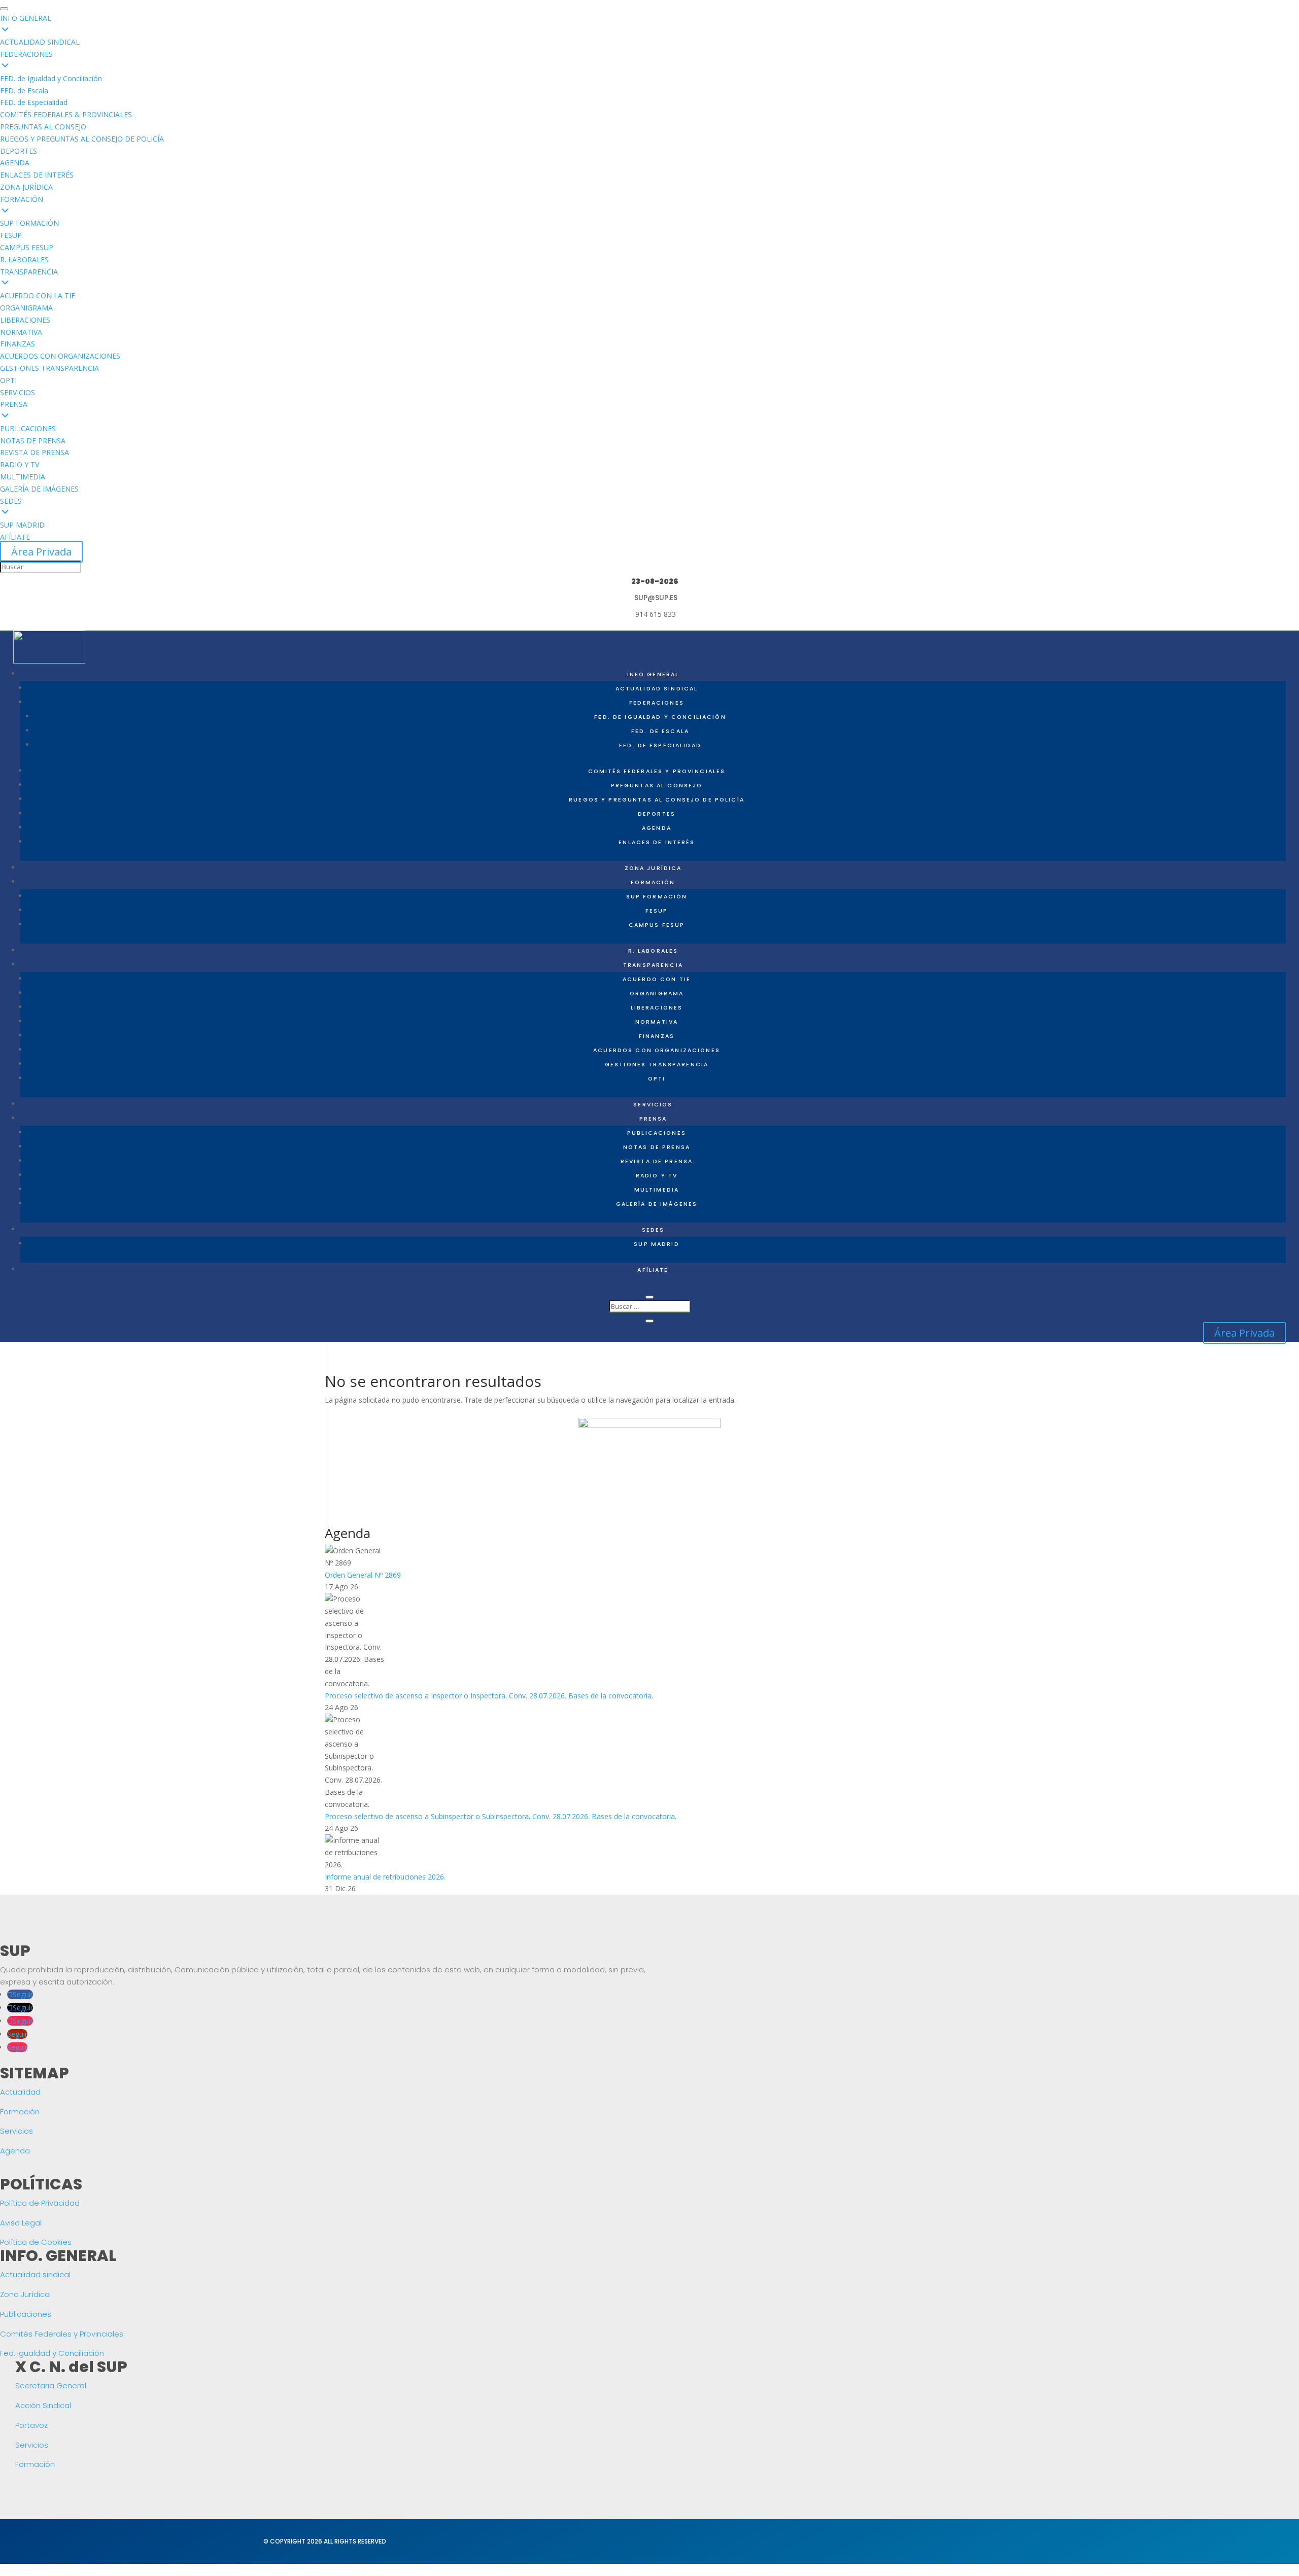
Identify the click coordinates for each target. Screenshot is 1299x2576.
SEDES (653, 1230)
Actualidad (20, 2092)
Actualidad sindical (35, 2274)
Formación (20, 2112)
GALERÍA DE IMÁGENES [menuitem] (39, 489)
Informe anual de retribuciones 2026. (385, 1877)
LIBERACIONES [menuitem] (25, 320)
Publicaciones (657, 1133)
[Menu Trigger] (4, 9)
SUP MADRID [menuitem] (22, 525)
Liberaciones (657, 1008)
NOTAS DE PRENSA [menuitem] (33, 441)
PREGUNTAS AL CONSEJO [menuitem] (43, 127)
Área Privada (41, 552)
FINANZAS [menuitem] (18, 344)
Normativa (657, 1022)
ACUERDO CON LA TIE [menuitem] (38, 295)
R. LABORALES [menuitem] (24, 259)
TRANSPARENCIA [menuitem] (29, 272)
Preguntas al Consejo (657, 786)
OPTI (657, 1079)
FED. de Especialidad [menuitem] (34, 102)
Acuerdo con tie (657, 979)
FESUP (657, 911)
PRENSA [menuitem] (14, 404)
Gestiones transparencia (657, 1065)
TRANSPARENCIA (653, 965)
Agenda (657, 828)
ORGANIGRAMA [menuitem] (26, 308)
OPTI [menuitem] (8, 380)
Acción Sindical (43, 2405)
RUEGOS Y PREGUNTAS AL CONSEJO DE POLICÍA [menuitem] (82, 139)
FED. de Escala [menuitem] (24, 91)
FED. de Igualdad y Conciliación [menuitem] (51, 78)
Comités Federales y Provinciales (657, 771)
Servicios (16, 2131)
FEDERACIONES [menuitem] (26, 54)
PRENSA (653, 1119)
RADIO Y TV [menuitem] (20, 464)
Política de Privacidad (40, 2203)
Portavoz (31, 2425)
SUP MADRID (656, 1244)
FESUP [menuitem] (11, 235)
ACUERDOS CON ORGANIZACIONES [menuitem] (60, 356)
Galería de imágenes (657, 1204)
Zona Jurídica (25, 2294)
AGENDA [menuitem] (15, 163)
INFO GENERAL (653, 674)
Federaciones (657, 703)
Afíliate (653, 1270)
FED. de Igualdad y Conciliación (660, 717)
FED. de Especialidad (660, 745)
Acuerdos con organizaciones (657, 1050)
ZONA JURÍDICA (653, 868)
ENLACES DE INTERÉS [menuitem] (37, 175)
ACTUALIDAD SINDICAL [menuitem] (40, 42)
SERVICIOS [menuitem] (18, 392)
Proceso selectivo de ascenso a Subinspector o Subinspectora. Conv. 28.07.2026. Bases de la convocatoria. (501, 1816)
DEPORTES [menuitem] (19, 151)
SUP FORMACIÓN (657, 897)
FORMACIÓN (653, 882)
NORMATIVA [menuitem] (21, 332)
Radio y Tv (657, 1176)
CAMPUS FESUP (657, 925)
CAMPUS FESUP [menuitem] (27, 247)
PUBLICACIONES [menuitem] (28, 428)
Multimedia (657, 1190)
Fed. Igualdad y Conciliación (52, 2353)
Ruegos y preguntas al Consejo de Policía (657, 800)
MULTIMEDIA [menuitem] (23, 477)
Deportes (657, 814)
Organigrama (657, 994)
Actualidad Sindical (657, 689)
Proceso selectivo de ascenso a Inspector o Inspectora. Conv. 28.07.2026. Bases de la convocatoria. (489, 1696)
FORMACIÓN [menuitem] (22, 199)
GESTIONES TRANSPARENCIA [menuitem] (49, 368)
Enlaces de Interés (657, 842)
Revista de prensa (657, 1161)
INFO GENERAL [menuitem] (26, 18)
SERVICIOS (653, 1105)
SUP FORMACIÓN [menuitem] (29, 223)
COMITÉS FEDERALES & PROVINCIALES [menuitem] (66, 114)
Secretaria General (51, 2386)
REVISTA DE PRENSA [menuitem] (35, 452)
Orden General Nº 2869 (363, 1575)
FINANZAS (657, 1036)
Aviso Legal (21, 2223)
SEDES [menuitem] (11, 501)
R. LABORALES (653, 951)
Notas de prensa (657, 1147)
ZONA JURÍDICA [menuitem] (26, 187)
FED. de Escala (660, 731)
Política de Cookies (36, 2242)
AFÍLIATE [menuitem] (15, 537)
